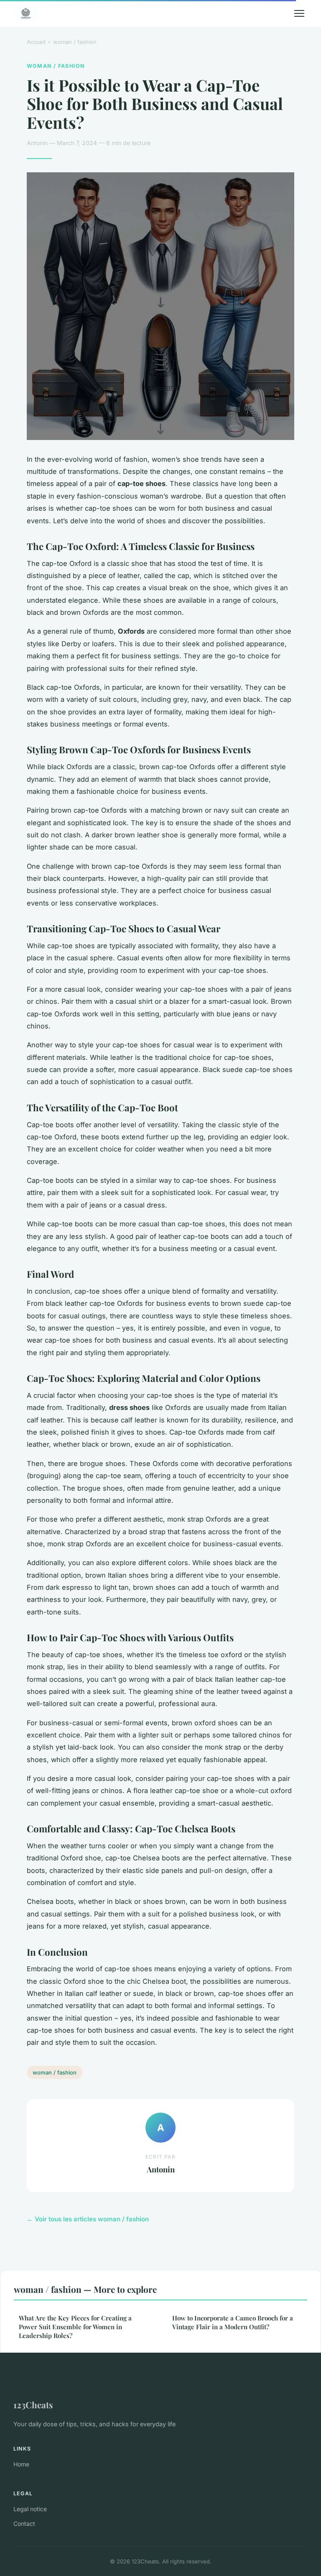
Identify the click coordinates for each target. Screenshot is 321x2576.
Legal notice (30, 2509)
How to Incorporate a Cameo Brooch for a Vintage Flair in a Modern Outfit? (233, 2322)
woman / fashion (75, 42)
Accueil (36, 42)
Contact (24, 2524)
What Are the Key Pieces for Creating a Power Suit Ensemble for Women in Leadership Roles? (75, 2327)
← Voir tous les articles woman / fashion (88, 2219)
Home (21, 2464)
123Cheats (33, 2405)
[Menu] (299, 13)
